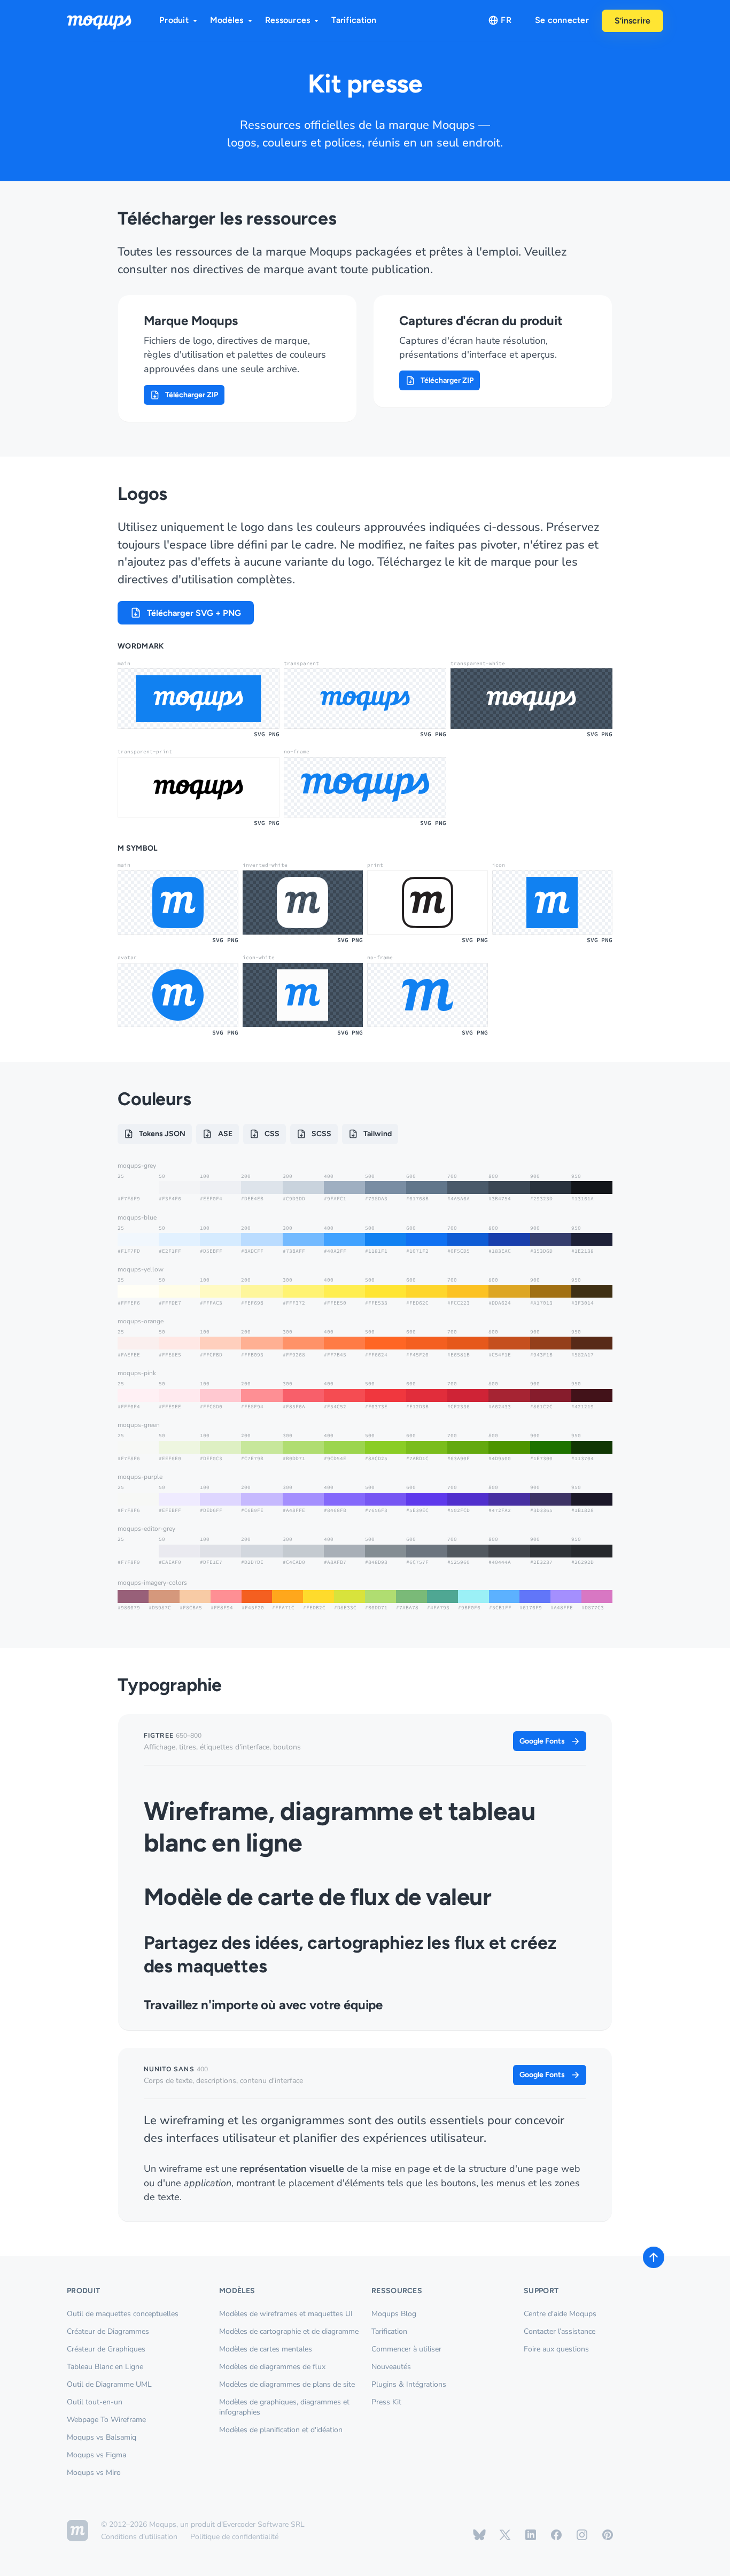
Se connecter (562, 20)
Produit (174, 20)
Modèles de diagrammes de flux (272, 2367)
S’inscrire (632, 21)
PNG (274, 734)
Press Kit (386, 2402)
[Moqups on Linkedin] (531, 2535)
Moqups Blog (394, 2314)
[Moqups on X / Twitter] (505, 2535)
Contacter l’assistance (560, 2331)
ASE (225, 1134)
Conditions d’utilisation (139, 2537)
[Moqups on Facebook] (556, 2535)
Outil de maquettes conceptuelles (123, 2314)
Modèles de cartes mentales (266, 2349)
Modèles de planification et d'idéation (281, 2430)
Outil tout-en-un (95, 2402)
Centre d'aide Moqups (560, 2314)
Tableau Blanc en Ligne (105, 2367)
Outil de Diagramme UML (109, 2384)
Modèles (227, 20)
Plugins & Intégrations (409, 2384)
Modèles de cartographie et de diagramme (289, 2331)
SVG (259, 734)
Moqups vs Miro (94, 2473)
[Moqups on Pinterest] (608, 2535)
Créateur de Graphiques (106, 2349)
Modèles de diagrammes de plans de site (287, 2384)
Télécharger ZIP (192, 395)
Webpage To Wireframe (106, 2420)
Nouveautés (391, 2367)
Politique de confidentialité (234, 2537)
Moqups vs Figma (96, 2455)
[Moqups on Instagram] (582, 2535)
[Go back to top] (654, 2257)
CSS (272, 1134)
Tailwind (378, 1134)
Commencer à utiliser (406, 2349)
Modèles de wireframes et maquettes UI (286, 2314)
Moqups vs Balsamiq (102, 2437)
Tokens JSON (162, 1134)
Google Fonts (542, 1741)
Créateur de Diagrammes (108, 2331)
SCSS (321, 1134)
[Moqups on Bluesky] (479, 2535)
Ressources (288, 20)
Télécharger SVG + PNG (194, 613)
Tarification (354, 20)
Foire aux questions (556, 2349)
